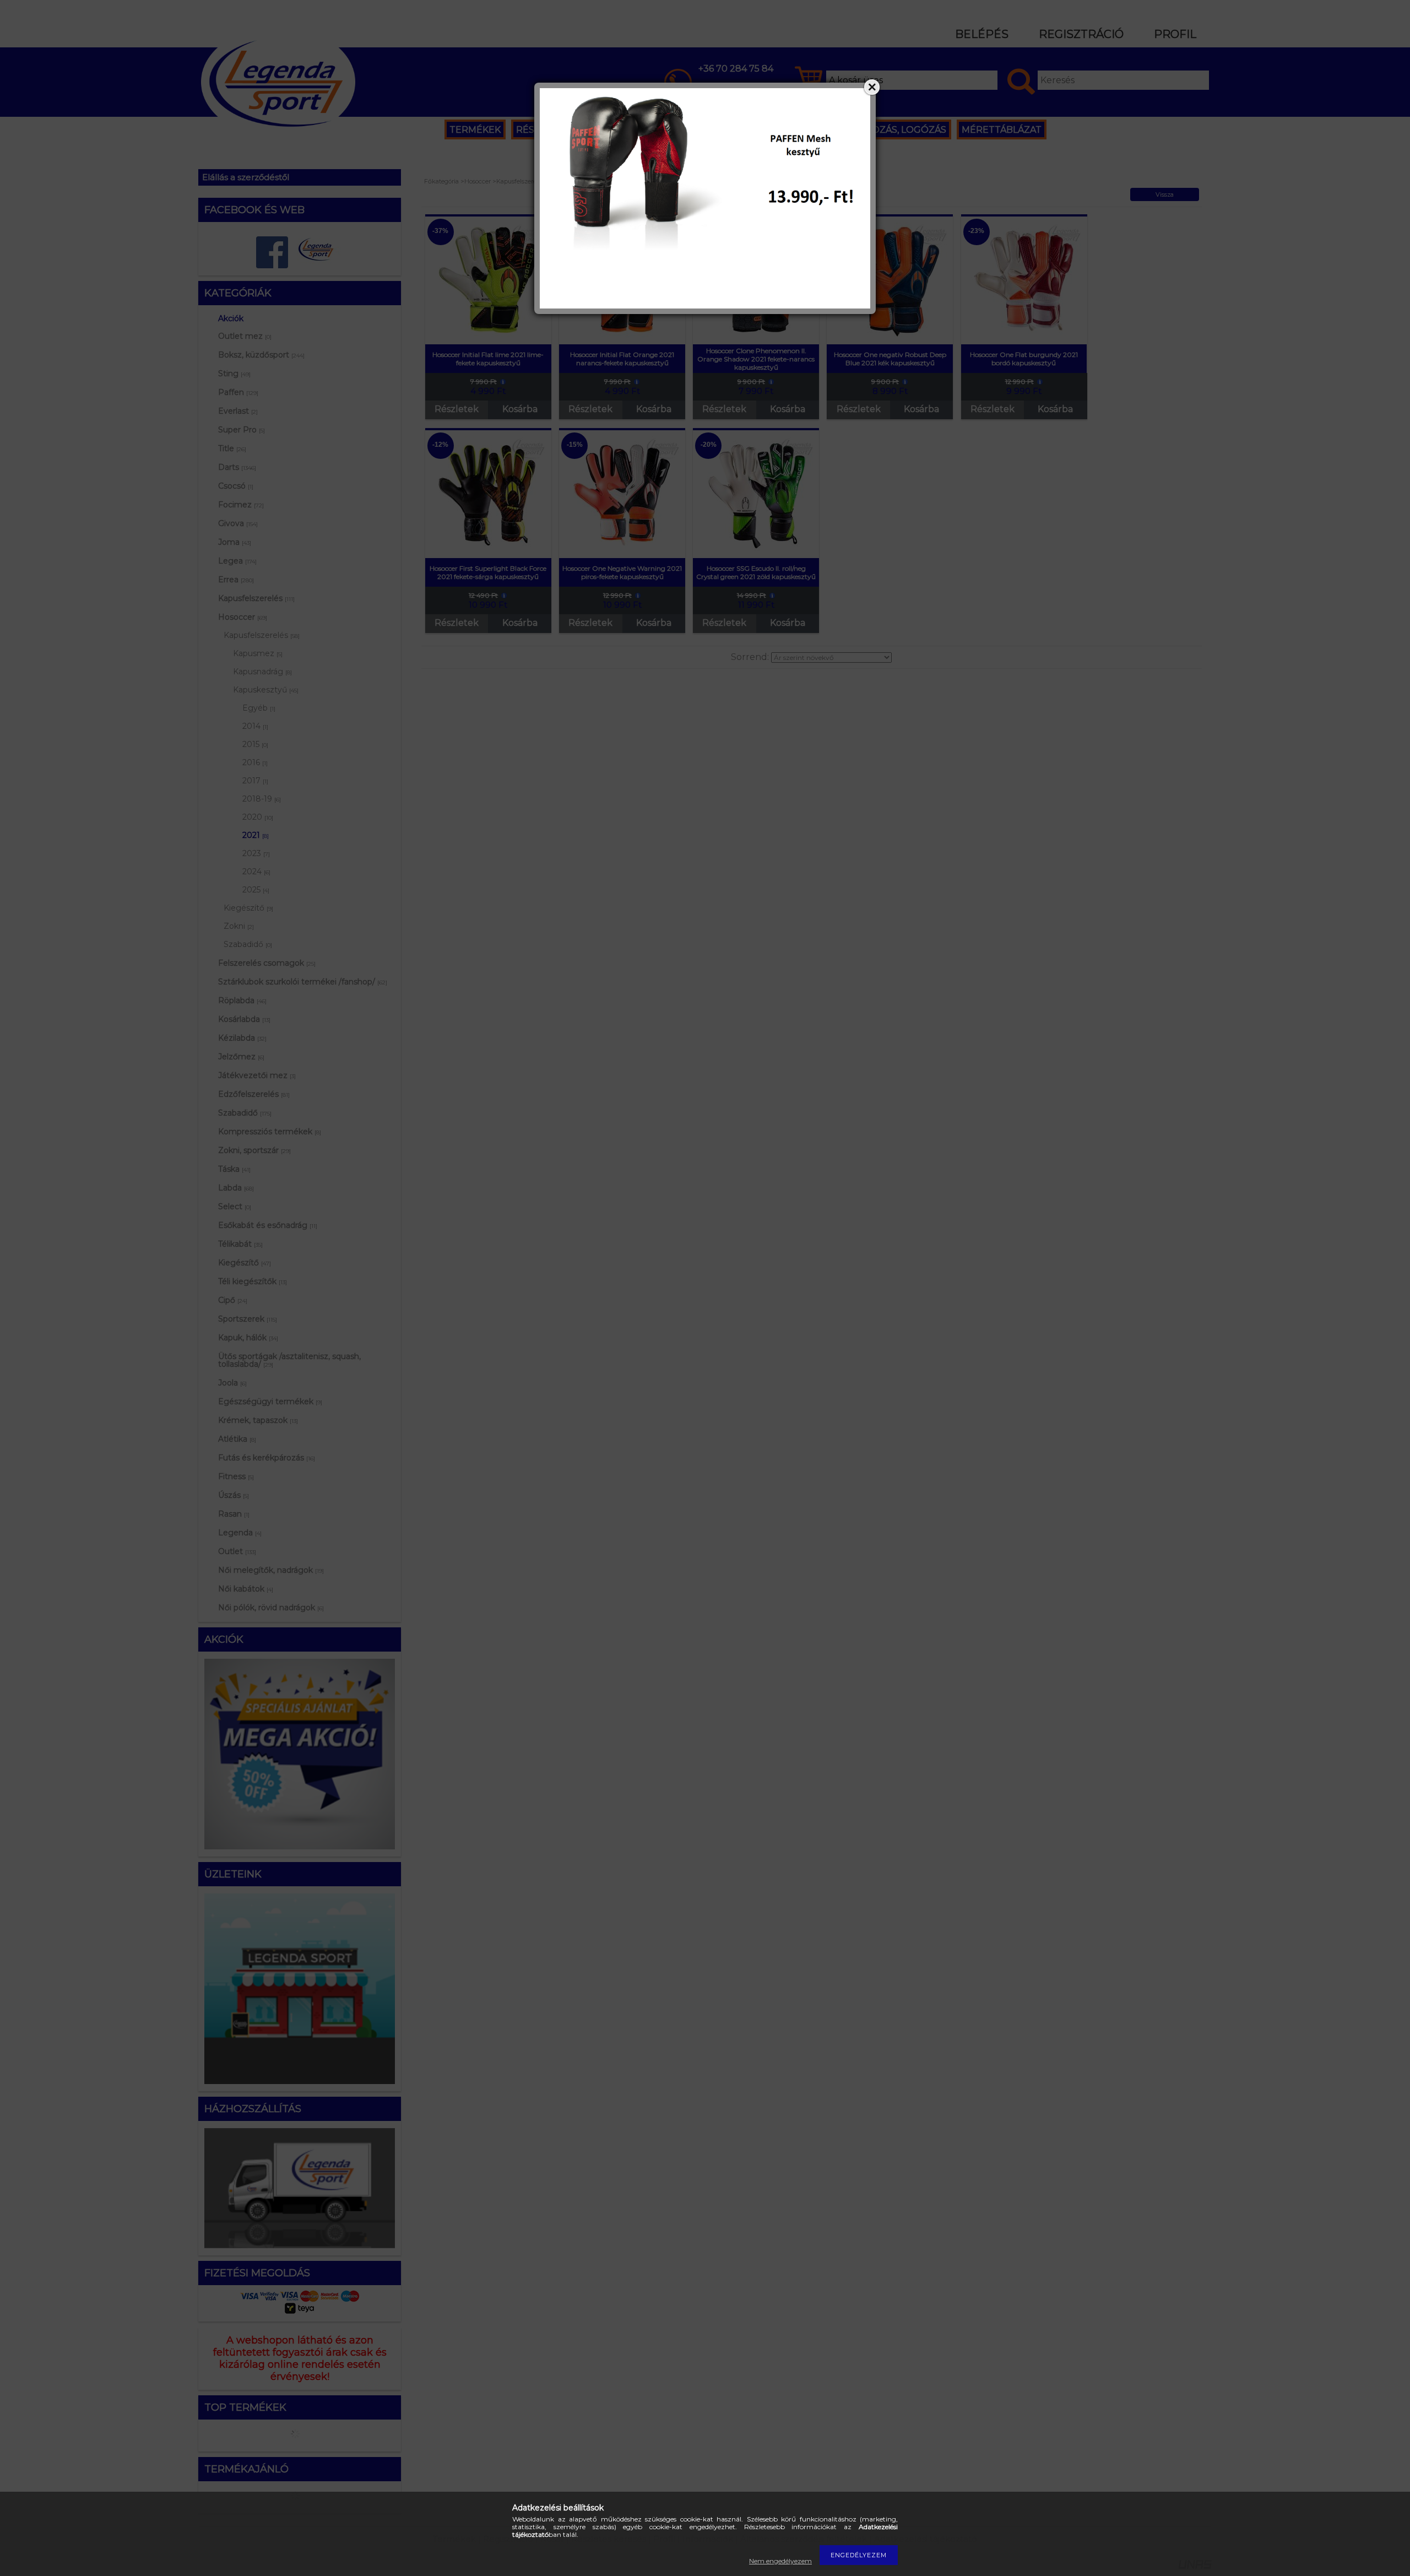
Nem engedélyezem (780, 2561)
